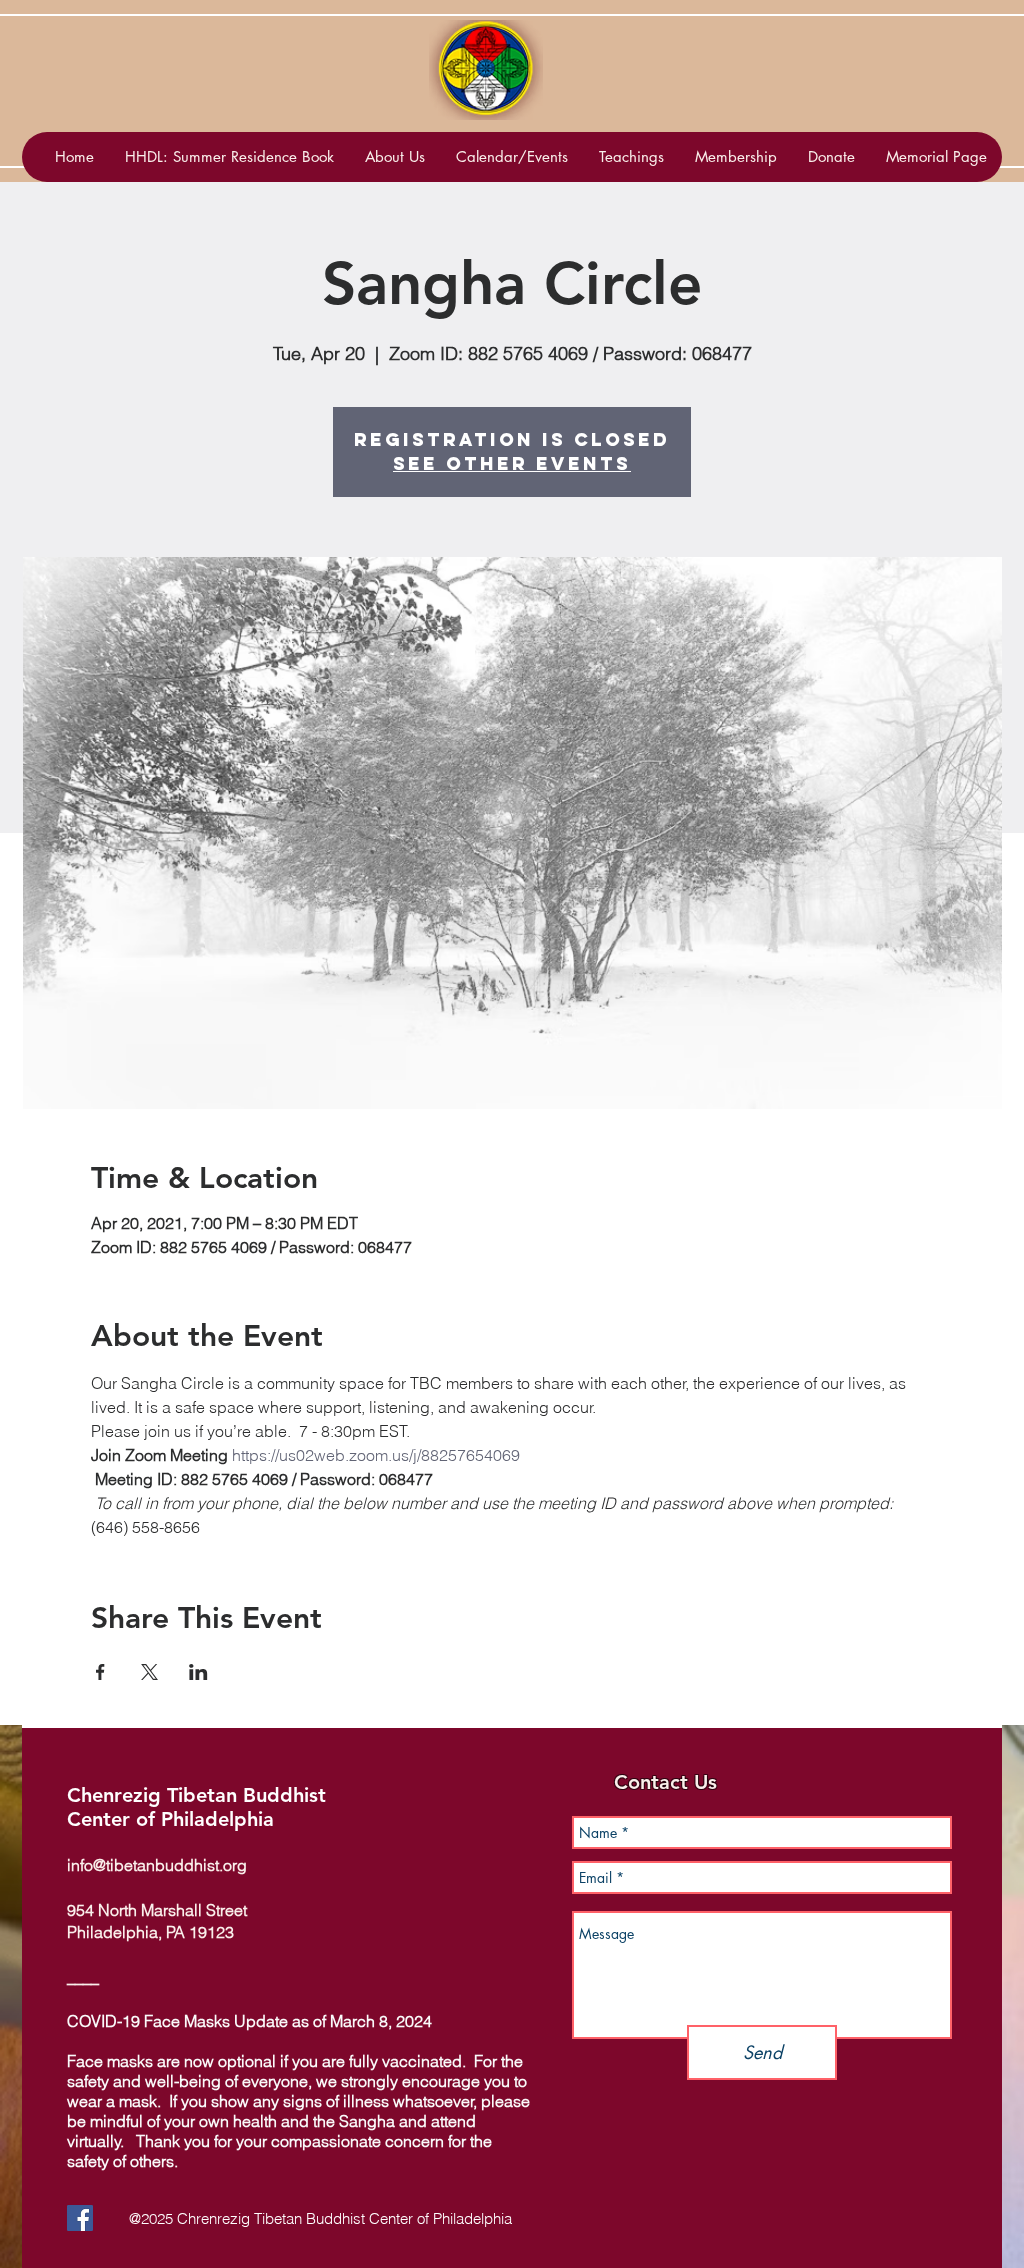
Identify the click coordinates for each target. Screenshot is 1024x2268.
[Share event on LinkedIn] (198, 1672)
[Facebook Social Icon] (80, 2218)
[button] (511, 157)
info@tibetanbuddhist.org (157, 1865)
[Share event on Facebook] (100, 1672)
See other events (512, 463)
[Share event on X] (149, 1672)
